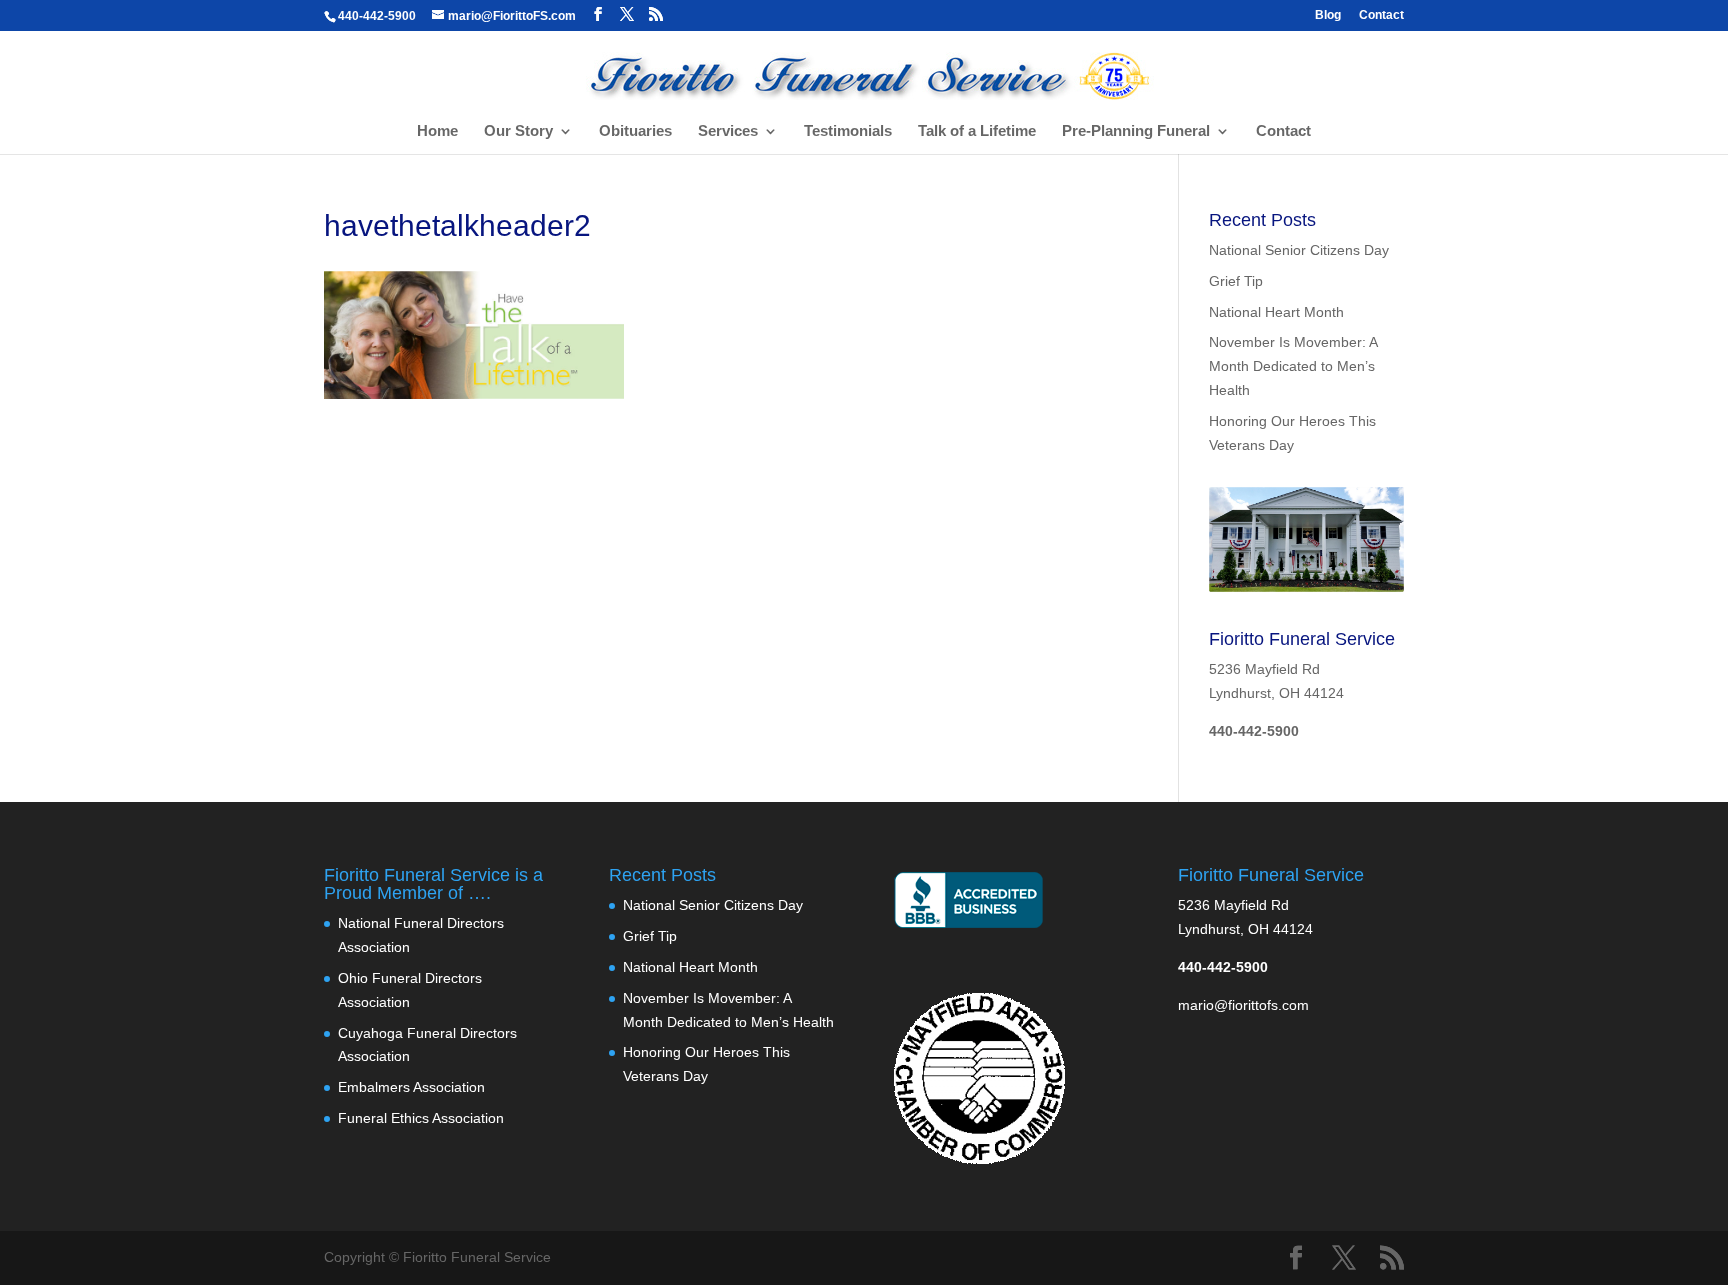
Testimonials (848, 131)
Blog (1328, 15)
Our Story (518, 131)
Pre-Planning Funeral (1136, 131)
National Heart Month (1276, 312)
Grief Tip (1236, 281)
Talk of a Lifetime (977, 131)
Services (728, 131)
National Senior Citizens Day (1299, 250)
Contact (1381, 15)
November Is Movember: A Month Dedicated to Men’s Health (1293, 366)
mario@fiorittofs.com (1243, 1005)
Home (437, 131)
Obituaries (635, 131)
